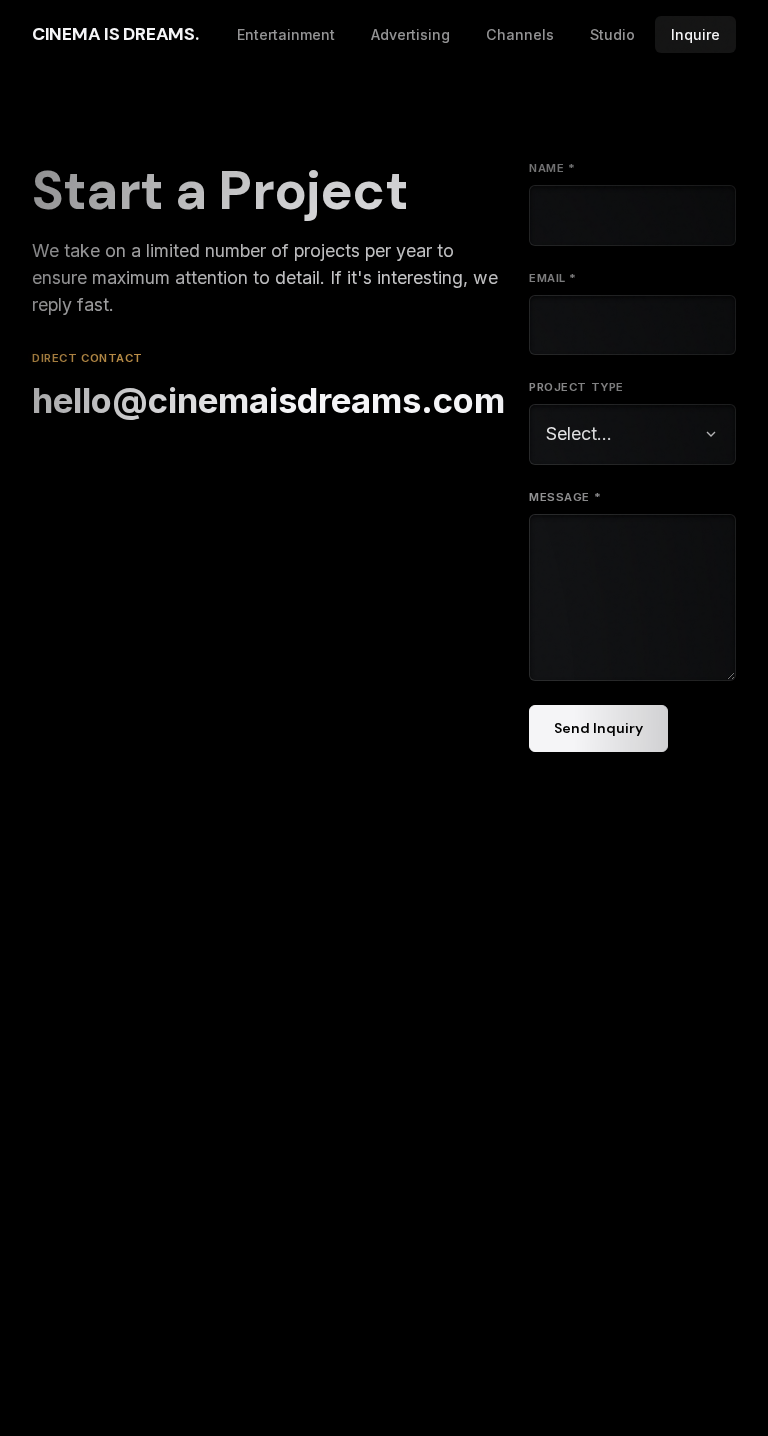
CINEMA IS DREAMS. (115, 34)
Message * (565, 497)
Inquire (695, 34)
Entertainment (286, 34)
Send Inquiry (598, 728)
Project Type (576, 387)
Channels (520, 34)
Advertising (410, 34)
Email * (553, 278)
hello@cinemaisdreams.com (268, 400)
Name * (552, 168)
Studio (612, 34)
